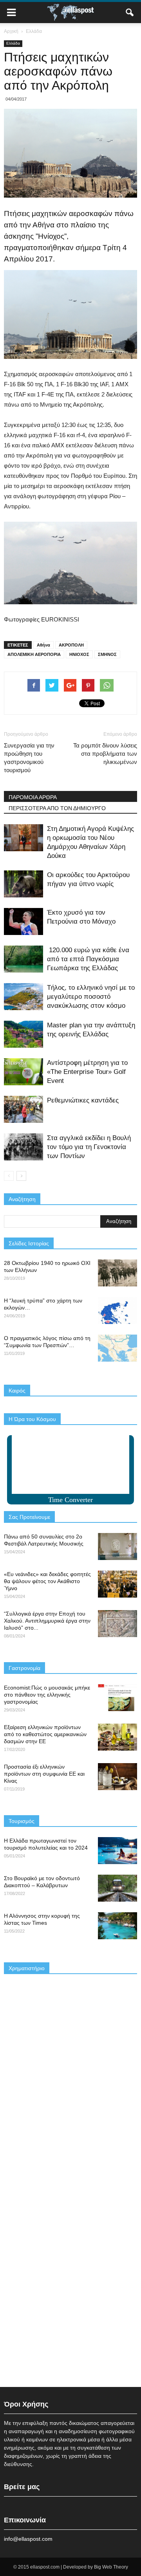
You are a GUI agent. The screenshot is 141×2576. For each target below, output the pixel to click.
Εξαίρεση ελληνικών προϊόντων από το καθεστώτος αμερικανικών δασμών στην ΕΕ (45, 1734)
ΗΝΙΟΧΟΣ (79, 654)
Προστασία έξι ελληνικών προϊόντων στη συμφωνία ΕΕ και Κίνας (44, 1774)
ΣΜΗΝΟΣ (107, 654)
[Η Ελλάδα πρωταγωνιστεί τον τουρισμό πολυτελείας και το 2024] (117, 1851)
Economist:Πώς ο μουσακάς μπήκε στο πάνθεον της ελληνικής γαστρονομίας (47, 1695)
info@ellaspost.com (28, 2539)
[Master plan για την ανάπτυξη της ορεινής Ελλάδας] (23, 1034)
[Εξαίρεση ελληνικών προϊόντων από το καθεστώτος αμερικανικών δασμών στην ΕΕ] (117, 1737)
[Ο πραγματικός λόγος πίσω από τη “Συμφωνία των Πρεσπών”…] (117, 1348)
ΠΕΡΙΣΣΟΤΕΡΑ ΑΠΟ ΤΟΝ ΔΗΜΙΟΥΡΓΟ (57, 808)
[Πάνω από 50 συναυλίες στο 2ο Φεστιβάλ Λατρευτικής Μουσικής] (117, 1547)
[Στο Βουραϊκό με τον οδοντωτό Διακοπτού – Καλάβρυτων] (117, 1888)
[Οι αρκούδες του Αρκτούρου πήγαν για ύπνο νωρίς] (23, 884)
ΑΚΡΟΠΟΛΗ (71, 645)
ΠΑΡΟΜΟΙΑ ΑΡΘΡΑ (33, 797)
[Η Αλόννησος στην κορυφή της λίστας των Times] (117, 1926)
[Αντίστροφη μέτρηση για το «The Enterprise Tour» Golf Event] (23, 1072)
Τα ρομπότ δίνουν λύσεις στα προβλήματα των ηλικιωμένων (105, 754)
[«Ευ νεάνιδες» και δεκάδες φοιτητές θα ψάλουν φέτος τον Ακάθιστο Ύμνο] (117, 1584)
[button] (130, 13)
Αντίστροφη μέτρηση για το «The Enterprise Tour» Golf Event (87, 1072)
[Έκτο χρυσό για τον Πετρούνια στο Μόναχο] (23, 921)
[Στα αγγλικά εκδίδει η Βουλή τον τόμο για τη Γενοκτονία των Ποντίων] (23, 1147)
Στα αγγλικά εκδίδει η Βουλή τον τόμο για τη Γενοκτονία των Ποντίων (89, 1147)
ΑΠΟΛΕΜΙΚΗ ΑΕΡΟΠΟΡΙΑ (34, 654)
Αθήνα (43, 645)
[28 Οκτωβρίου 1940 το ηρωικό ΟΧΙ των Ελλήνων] (117, 1273)
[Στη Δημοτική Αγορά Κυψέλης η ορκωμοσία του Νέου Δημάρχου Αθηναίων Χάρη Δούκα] (23, 838)
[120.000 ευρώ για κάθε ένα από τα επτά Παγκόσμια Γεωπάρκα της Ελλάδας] (23, 959)
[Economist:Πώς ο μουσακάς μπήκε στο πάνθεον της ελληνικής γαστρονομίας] (117, 1698)
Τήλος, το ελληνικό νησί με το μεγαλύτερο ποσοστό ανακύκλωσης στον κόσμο (91, 997)
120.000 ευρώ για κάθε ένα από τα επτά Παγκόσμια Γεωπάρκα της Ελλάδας (88, 959)
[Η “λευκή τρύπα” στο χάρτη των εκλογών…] (117, 1311)
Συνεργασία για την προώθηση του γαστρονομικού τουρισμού (29, 758)
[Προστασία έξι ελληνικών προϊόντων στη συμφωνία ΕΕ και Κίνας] (117, 1777)
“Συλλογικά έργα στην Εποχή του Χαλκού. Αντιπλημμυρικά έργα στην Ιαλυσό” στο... (47, 1621)
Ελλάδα (13, 43)
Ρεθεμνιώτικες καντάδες (83, 1100)
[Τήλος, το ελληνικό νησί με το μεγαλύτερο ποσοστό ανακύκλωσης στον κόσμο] (23, 997)
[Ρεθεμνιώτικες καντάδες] (23, 1109)
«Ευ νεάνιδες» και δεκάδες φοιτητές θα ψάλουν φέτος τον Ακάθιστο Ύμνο (47, 1581)
